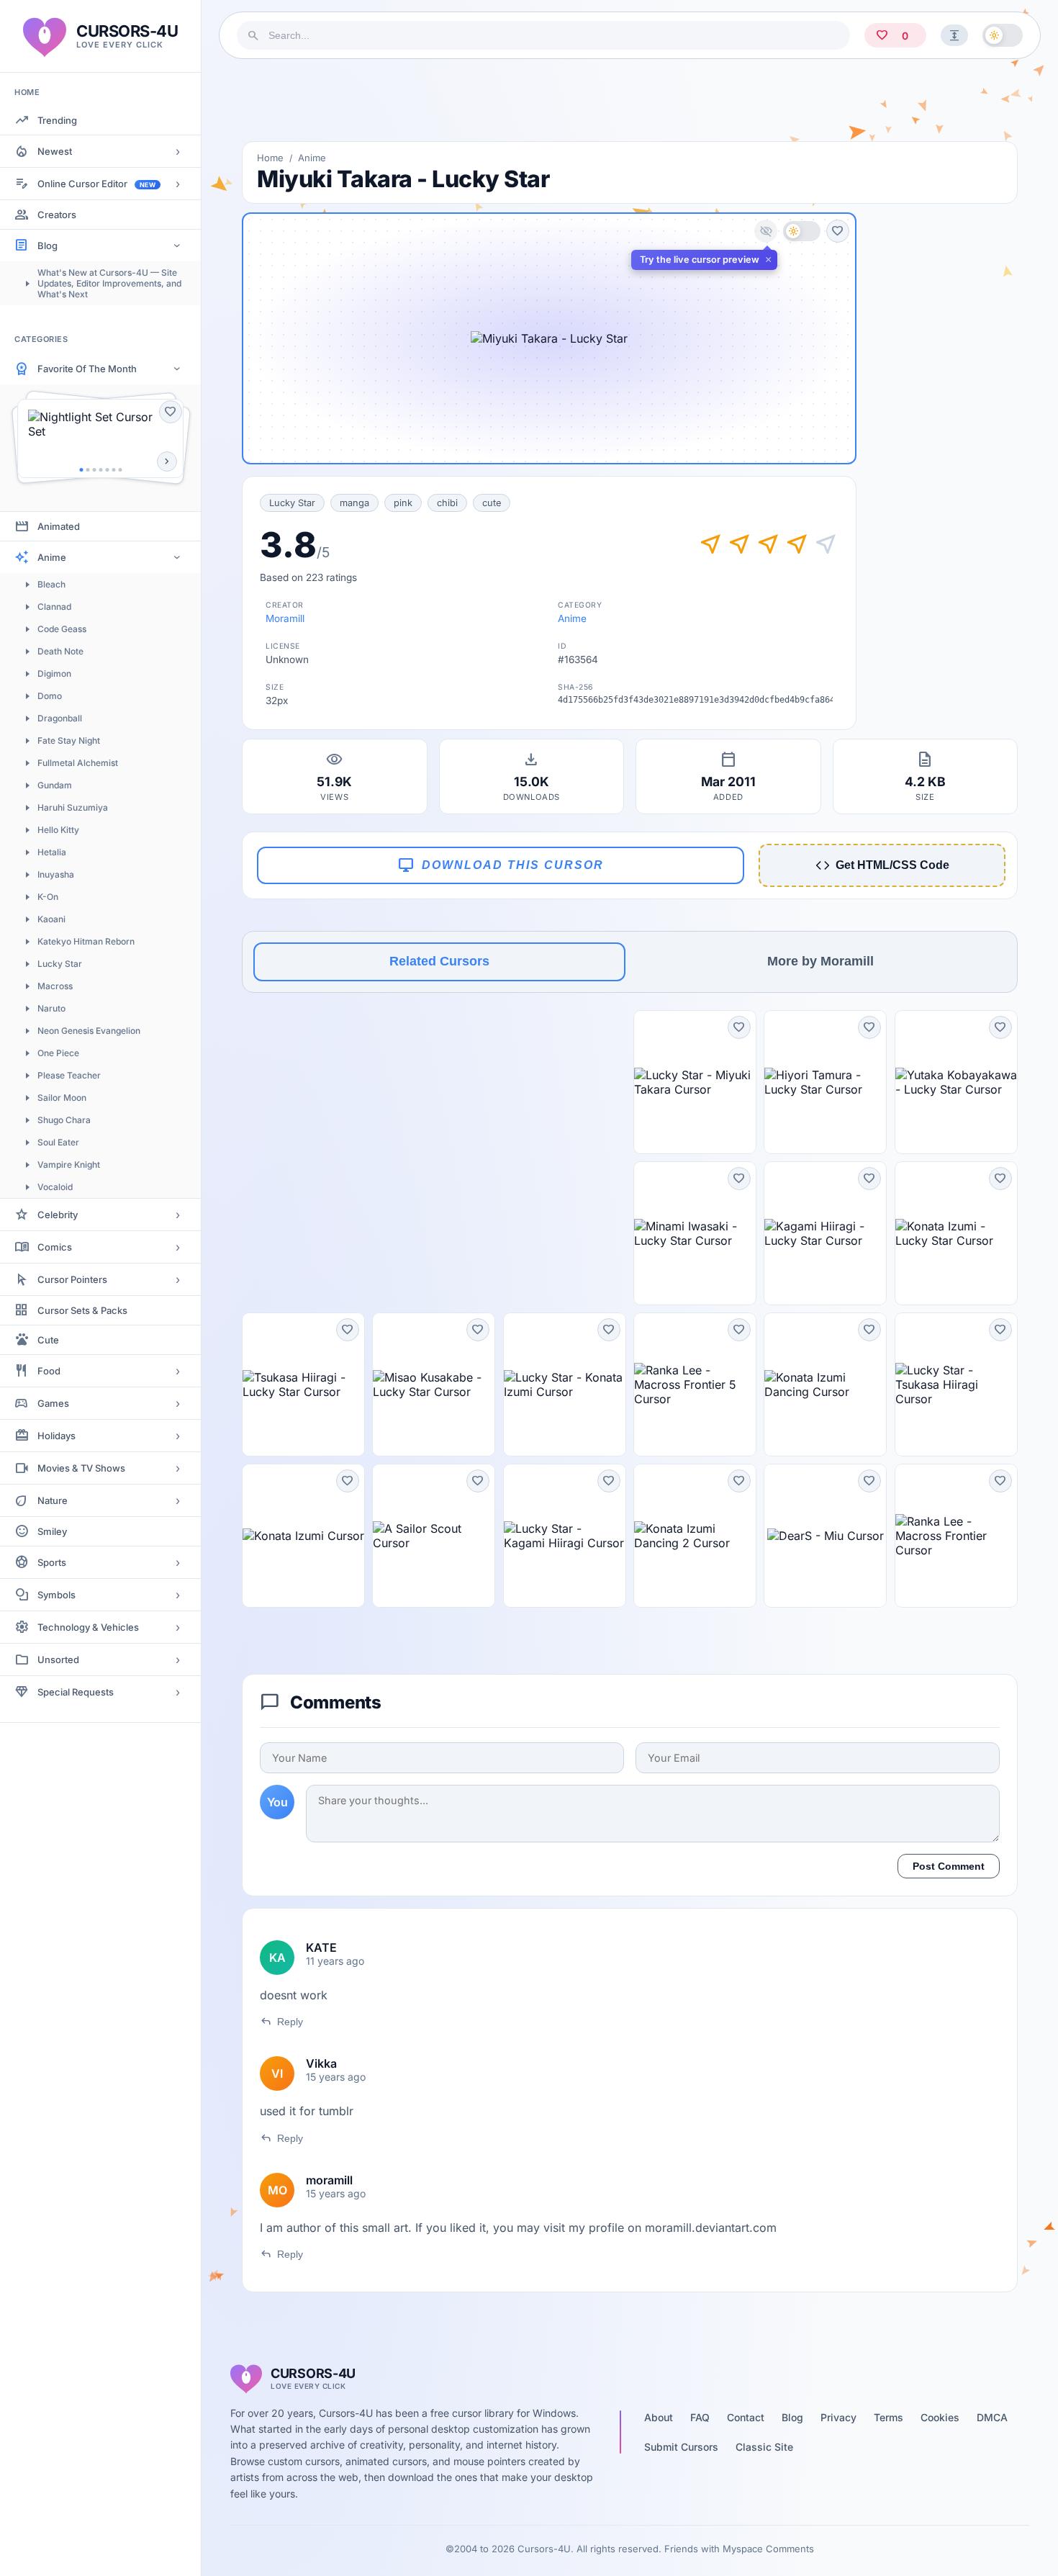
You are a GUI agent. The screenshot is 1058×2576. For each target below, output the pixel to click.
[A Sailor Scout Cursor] (434, 1536)
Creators (57, 215)
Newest (55, 151)
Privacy (838, 2417)
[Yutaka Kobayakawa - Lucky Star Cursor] (956, 1082)
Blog (48, 246)
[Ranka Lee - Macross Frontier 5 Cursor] (695, 1384)
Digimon (54, 674)
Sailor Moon (62, 1098)
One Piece (58, 1053)
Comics (55, 1247)
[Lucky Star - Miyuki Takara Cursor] (695, 1082)
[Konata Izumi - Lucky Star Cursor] (956, 1233)
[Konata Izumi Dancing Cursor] (825, 1384)
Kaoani (51, 919)
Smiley (52, 1531)
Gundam (55, 785)
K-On (48, 897)
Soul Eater (58, 1142)
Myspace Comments (768, 2549)
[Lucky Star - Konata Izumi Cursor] (565, 1384)
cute (492, 503)
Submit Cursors (681, 2447)
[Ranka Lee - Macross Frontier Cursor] (956, 1536)
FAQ (700, 2417)
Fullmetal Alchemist (78, 763)
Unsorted (58, 1659)
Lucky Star (60, 964)
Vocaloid (55, 1187)
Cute (48, 1340)
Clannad (54, 607)
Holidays (56, 1436)
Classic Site (764, 2447)
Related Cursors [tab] (439, 961)
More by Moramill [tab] (820, 961)
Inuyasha (56, 874)
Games (53, 1403)
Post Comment (949, 1866)
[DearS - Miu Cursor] (825, 1536)
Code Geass (62, 629)
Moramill (285, 618)
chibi (447, 503)
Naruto (51, 1008)
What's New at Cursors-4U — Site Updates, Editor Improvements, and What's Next (109, 283)
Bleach (51, 584)
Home (270, 158)
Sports (52, 1562)
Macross (55, 986)
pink (403, 503)
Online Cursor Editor (96, 184)
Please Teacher (69, 1075)
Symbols (56, 1595)
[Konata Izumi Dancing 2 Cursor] (695, 1536)
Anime (52, 557)
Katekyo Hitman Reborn (86, 941)
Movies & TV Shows (81, 1468)
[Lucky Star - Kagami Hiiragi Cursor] (565, 1536)
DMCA (992, 2417)
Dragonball (60, 718)
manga (354, 503)
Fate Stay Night (69, 740)
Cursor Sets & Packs (82, 1310)
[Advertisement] (630, 100)
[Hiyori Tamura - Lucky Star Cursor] (825, 1082)
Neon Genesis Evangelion (89, 1031)
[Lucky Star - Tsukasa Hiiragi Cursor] (956, 1384)
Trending (57, 120)
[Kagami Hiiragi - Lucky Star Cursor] (825, 1233)
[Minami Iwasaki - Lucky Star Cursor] (695, 1233)
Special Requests (76, 1692)
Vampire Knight (69, 1165)
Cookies (940, 2417)
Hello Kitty (58, 830)
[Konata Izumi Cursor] (303, 1536)
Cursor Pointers (72, 1279)
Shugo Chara (64, 1120)
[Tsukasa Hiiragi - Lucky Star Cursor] (303, 1384)
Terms (889, 2417)
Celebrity (58, 1215)
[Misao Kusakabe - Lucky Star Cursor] (434, 1384)
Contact (746, 2417)
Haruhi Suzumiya (73, 807)
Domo (50, 696)
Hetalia (52, 852)
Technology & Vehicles (88, 1627)
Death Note (60, 651)
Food (49, 1371)
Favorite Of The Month (87, 369)
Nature (53, 1500)
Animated (59, 526)
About (659, 2417)
